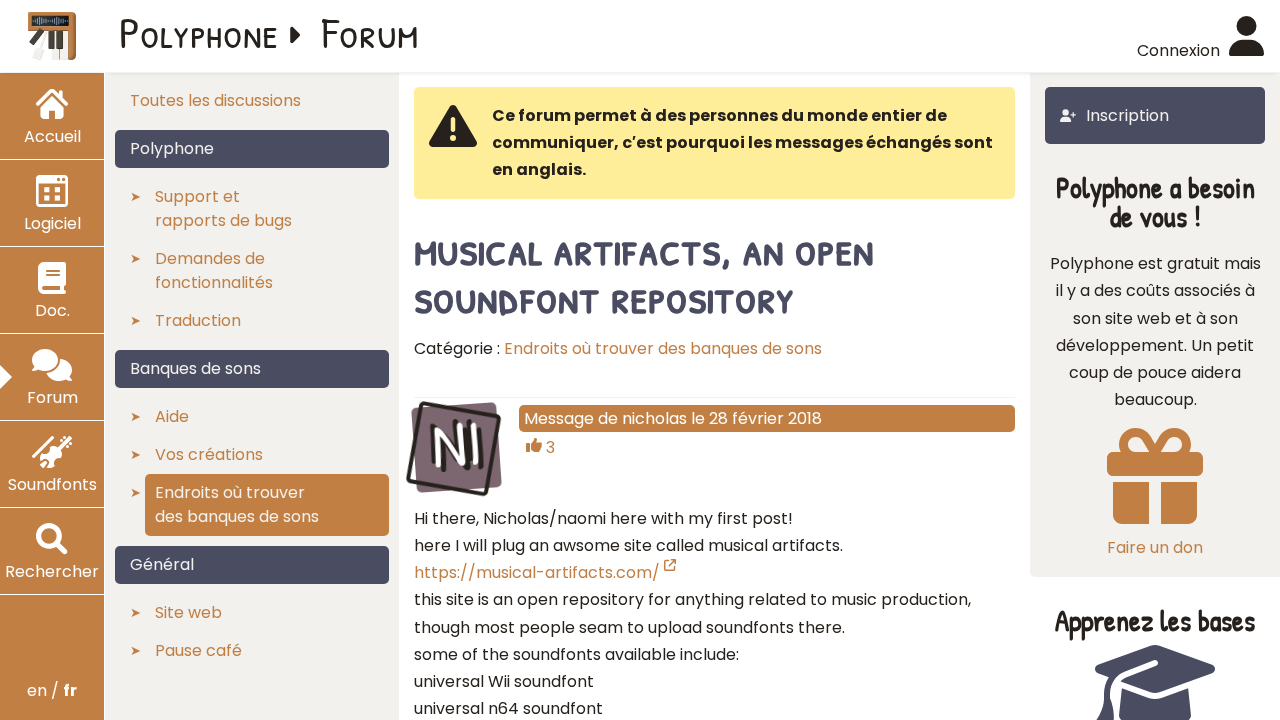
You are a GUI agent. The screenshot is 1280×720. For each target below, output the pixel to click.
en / (52, 690)
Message (559, 418)
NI (456, 445)
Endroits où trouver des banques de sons (663, 348)
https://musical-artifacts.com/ (537, 572)
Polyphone (199, 32)
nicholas (654, 418)
